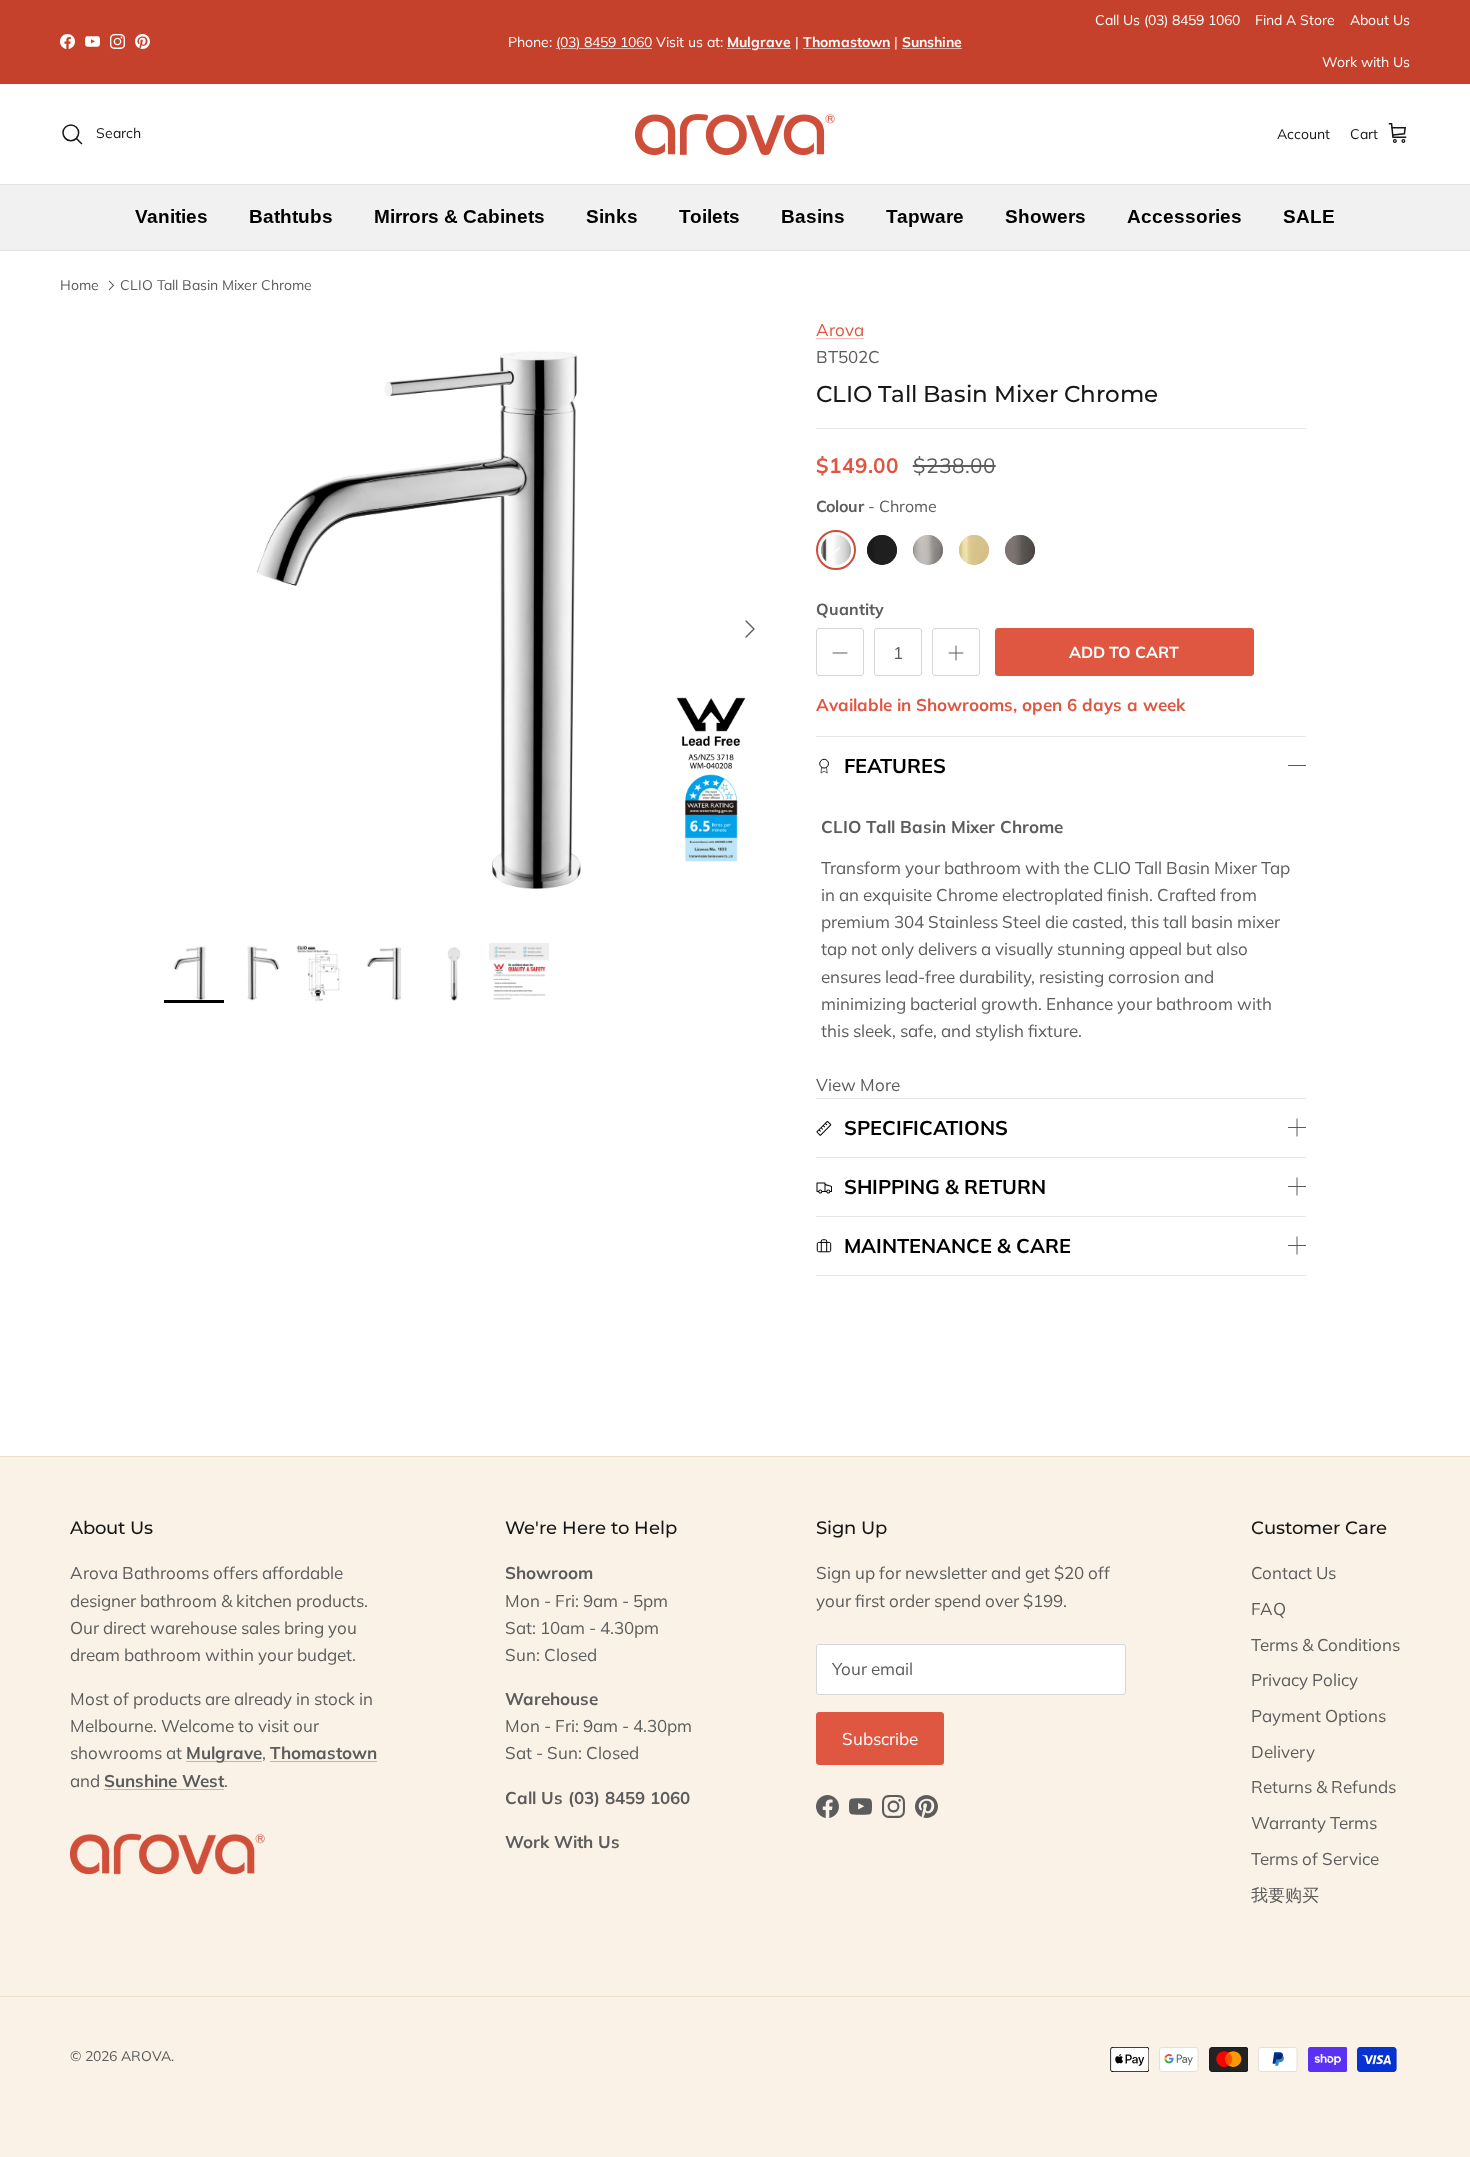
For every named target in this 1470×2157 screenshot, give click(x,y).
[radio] (836, 550)
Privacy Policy (1304, 1679)
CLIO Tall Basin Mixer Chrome (216, 285)
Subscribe (880, 1738)
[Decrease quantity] (840, 652)
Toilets (709, 216)
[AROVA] (735, 134)
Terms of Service (1315, 1858)
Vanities (171, 216)
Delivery (1283, 1751)
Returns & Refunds (1323, 1786)
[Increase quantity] (956, 652)
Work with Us (1366, 62)
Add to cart (1124, 652)
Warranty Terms (1314, 1822)
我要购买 (1285, 1894)
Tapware (925, 216)
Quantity (850, 609)
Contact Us (1293, 1572)
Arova (840, 329)
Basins (813, 216)
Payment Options (1318, 1715)
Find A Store (1295, 20)
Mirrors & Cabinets (459, 216)
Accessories (1184, 216)
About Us (1380, 20)
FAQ (1268, 1608)
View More (858, 1084)
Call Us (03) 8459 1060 (1167, 20)
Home (79, 285)
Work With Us (562, 1841)
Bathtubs (291, 216)
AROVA (146, 2056)
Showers (1045, 216)
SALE (1309, 216)
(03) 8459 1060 (604, 42)
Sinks (612, 216)
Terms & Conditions (1325, 1644)
